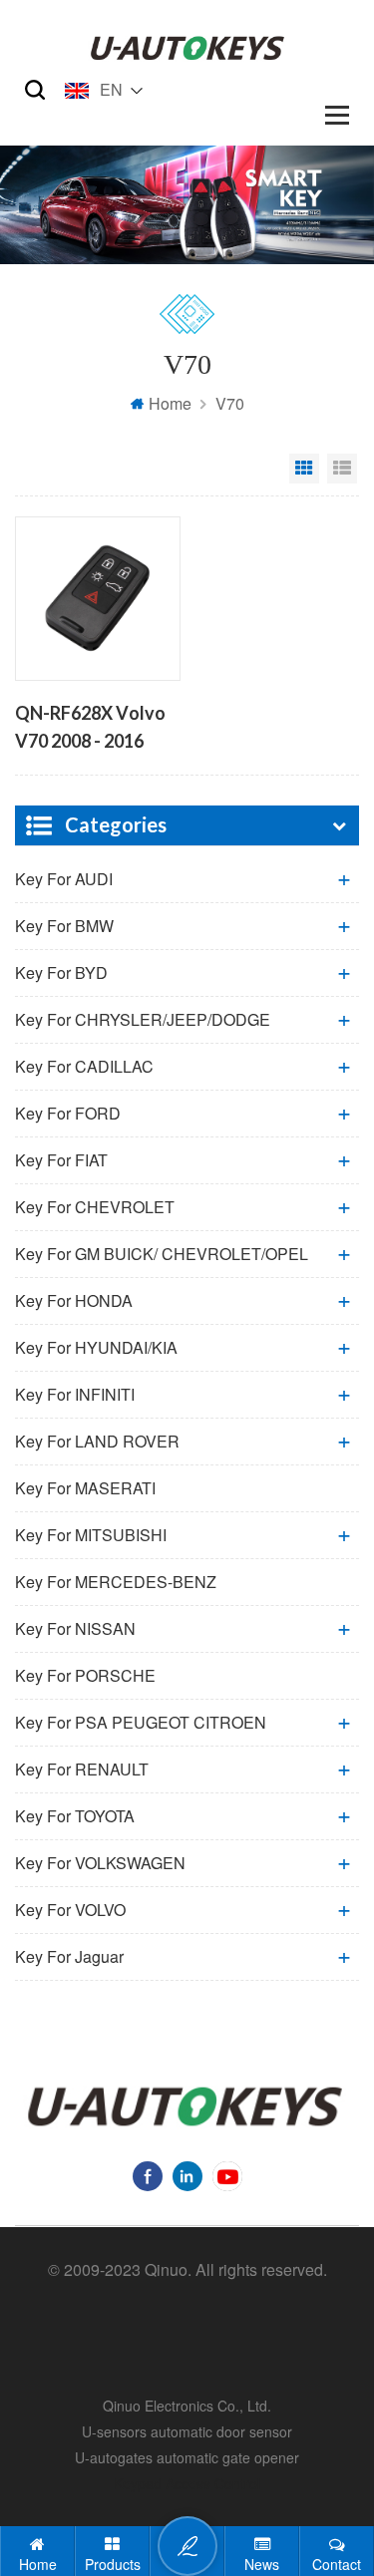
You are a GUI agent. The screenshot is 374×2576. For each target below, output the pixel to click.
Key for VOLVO (70, 1910)
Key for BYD (61, 972)
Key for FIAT (61, 1160)
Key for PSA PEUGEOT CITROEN (141, 1722)
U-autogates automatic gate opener (187, 2457)
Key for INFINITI (75, 1394)
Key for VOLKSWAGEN (100, 1863)
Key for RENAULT (82, 1769)
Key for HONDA (74, 1300)
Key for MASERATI (85, 1488)
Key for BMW (64, 926)
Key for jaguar (69, 1956)
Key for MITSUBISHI (91, 1535)
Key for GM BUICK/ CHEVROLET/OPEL (162, 1254)
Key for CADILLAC (84, 1066)
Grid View (304, 469)
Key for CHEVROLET (95, 1207)
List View (342, 469)
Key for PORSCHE (85, 1675)
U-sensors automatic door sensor (187, 2431)
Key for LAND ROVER (97, 1441)
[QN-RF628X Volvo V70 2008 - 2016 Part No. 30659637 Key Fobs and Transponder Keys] (97, 599)
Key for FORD (68, 1113)
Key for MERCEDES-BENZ (116, 1582)
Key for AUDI (64, 879)
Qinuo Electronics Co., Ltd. (187, 2406)
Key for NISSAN (75, 1628)
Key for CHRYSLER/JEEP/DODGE (143, 1019)
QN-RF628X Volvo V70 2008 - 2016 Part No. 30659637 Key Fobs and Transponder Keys (90, 729)
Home (170, 403)
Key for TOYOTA (75, 1816)
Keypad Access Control (187, 2483)
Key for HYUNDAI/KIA (96, 1347)
